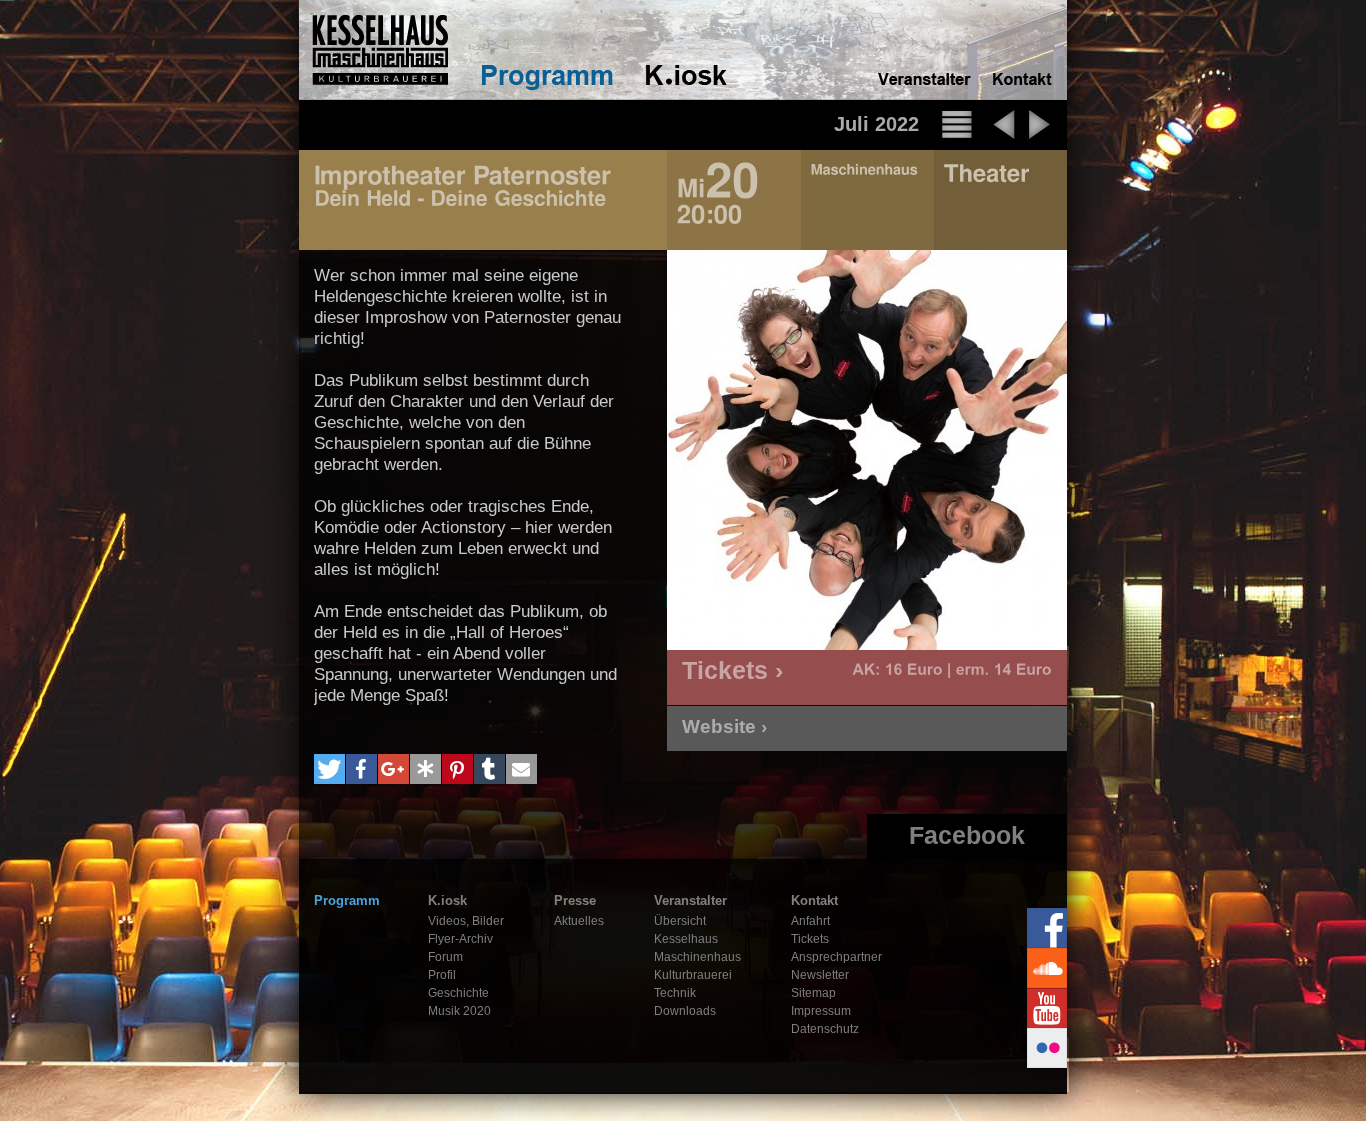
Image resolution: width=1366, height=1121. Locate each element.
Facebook (967, 835)
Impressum (821, 1011)
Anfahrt (810, 921)
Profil (442, 975)
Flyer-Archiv (460, 939)
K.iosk (447, 900)
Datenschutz (825, 1029)
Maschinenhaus (697, 957)
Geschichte (458, 993)
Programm (347, 900)
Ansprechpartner (836, 957)
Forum (445, 957)
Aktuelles (579, 921)
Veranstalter (690, 900)
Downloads (685, 1011)
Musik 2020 (459, 1011)
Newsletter (820, 975)
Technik (675, 993)
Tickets (810, 939)
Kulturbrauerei (693, 975)
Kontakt (814, 900)
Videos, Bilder (466, 921)
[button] (329, 769)
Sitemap (813, 993)
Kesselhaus (686, 939)
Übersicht (680, 921)
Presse (575, 900)
